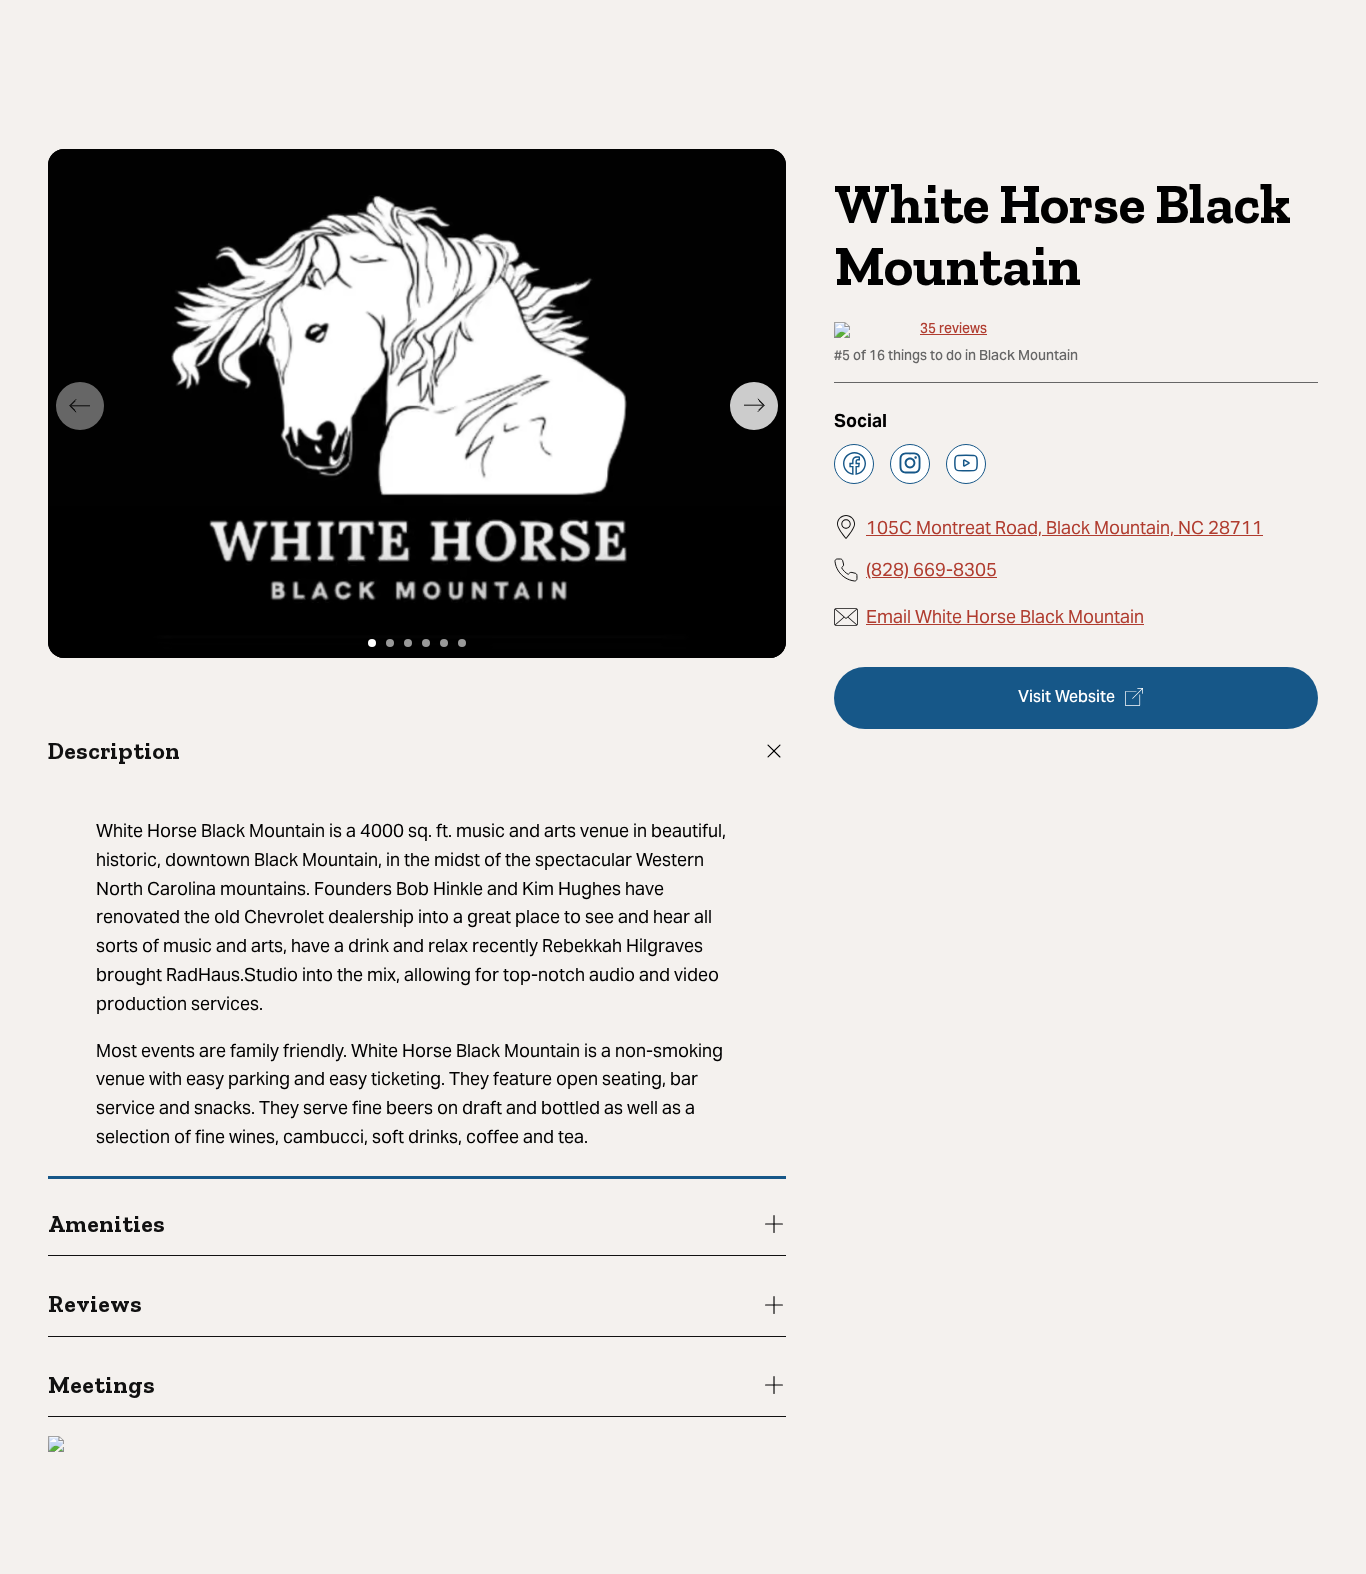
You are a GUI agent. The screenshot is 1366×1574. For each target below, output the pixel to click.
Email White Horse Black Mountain (1005, 616)
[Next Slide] (754, 406)
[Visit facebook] (854, 463)
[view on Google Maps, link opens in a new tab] (56, 1446)
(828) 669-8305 (931, 568)
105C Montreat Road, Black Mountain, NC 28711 (1064, 526)
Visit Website (1066, 697)
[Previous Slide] (80, 406)
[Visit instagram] (910, 463)
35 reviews (953, 330)
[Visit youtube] (966, 463)
